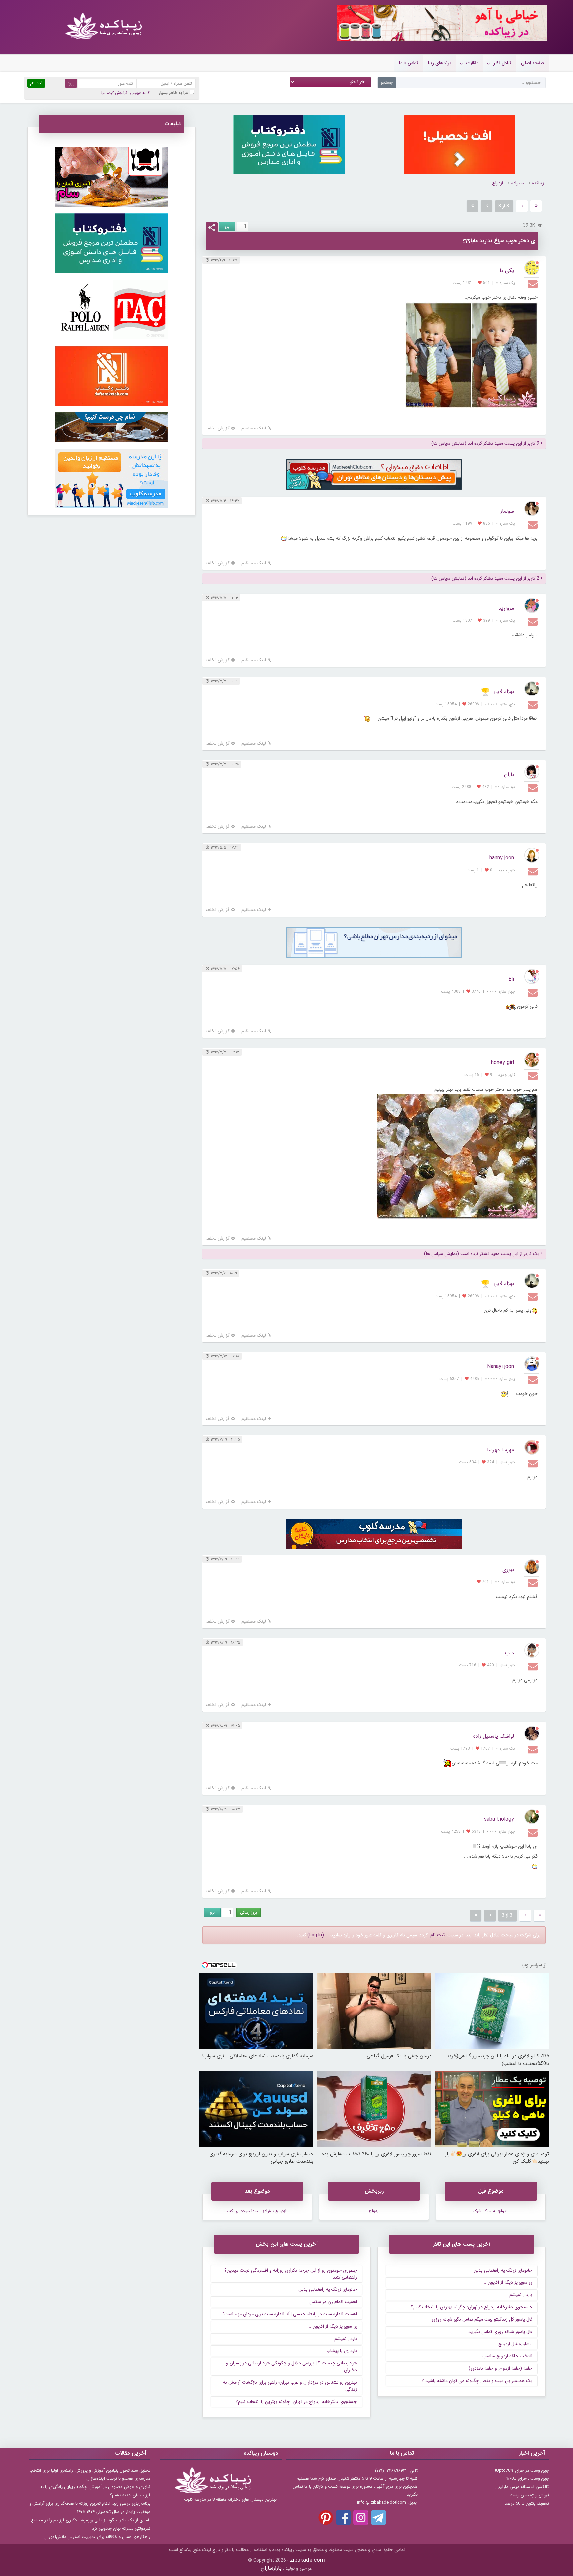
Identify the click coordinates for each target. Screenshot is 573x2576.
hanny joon (502, 858)
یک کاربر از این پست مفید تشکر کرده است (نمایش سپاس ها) (482, 1254)
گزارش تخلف (218, 428)
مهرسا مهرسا (501, 1450)
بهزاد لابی (504, 691)
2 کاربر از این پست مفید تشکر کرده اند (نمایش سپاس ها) (485, 579)
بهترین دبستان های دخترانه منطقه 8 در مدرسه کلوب (230, 2500)
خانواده (517, 183)
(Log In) (316, 1935)
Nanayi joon (501, 1367)
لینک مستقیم (254, 428)
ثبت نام (438, 1935)
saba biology (499, 1819)
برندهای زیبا (440, 63)
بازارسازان (271, 2568)
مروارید (506, 608)
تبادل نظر (502, 63)
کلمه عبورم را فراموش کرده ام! (125, 93)
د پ (509, 1653)
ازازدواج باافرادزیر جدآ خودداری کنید (257, 2211)
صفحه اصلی (533, 63)
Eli (511, 979)
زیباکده (538, 183)
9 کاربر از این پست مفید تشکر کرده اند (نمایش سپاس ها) (485, 444)
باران (509, 775)
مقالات (472, 63)
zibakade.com (308, 2560)
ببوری (508, 1570)
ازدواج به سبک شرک (491, 2211)
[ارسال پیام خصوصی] (533, 284)
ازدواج (498, 183)
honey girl (503, 1062)
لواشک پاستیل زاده (494, 1736)
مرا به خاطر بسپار (174, 93)
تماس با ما (409, 63)
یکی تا (507, 270)
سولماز (507, 511)
